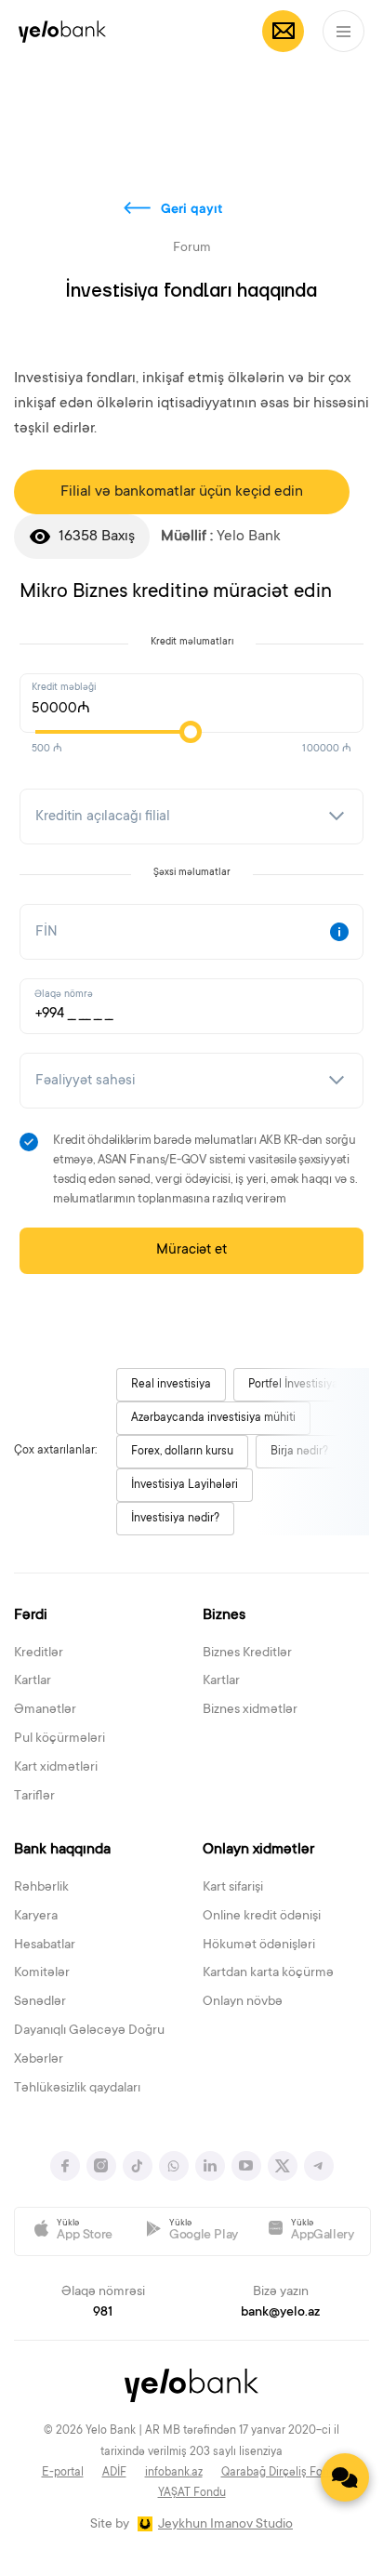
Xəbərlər (39, 2060)
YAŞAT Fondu (192, 2493)
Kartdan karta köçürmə (268, 1973)
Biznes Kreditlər (247, 1653)
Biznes (224, 1615)
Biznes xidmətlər (250, 1710)
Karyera (36, 1917)
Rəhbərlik (41, 1888)
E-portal (63, 2473)
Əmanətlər (45, 1710)
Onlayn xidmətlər (258, 1850)
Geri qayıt (192, 210)
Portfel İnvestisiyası (297, 1385)
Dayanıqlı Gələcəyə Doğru (89, 2031)
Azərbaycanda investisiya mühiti (213, 1418)
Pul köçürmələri (59, 1739)
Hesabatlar (45, 1945)
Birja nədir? (299, 1452)
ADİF (114, 2473)
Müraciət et (191, 1250)
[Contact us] (345, 2477)
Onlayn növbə (243, 2002)
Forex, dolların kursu (182, 1452)
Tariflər (34, 1797)
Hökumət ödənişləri (259, 1945)
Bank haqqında (62, 1850)
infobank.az (174, 2473)
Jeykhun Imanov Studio (225, 2525)
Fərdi (31, 1615)
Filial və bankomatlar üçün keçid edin (182, 492)
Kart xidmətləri (56, 1768)
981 (103, 2313)
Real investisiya (171, 1385)
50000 (54, 709)
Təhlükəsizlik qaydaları (77, 2089)
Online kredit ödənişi (262, 1917)
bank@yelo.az (280, 2313)
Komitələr (42, 1973)
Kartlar (33, 1681)
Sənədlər (40, 2002)
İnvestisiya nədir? (175, 1519)
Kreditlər (39, 1653)
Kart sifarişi (233, 1888)
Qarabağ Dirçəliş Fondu (282, 2473)
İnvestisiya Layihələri (185, 1485)
